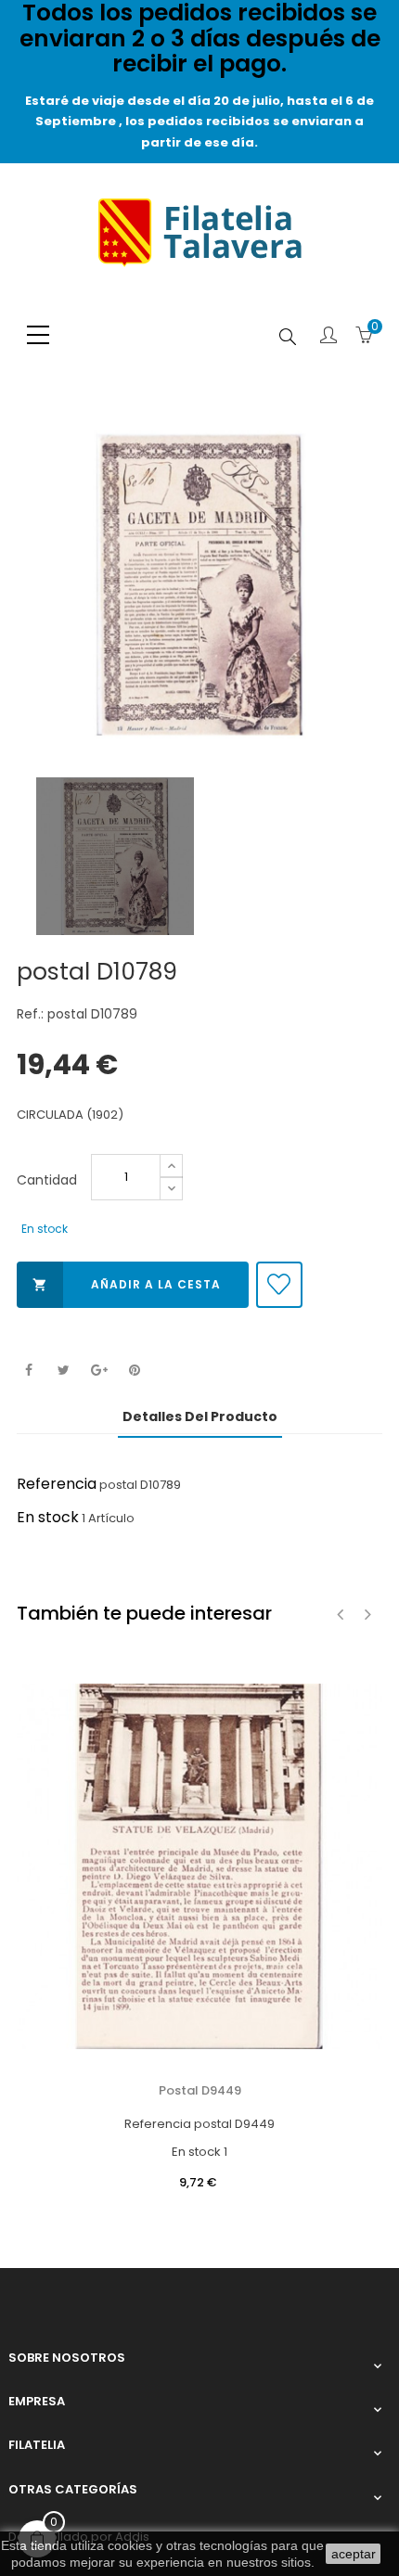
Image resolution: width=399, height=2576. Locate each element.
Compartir (28, 1371)
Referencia (57, 1484)
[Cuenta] (328, 337)
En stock (48, 1517)
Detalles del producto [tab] (200, 1416)
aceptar (354, 2554)
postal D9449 (200, 2090)
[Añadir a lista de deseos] (279, 1285)
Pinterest (134, 1371)
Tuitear (64, 1371)
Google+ (99, 1371)
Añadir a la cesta (127, 1284)
